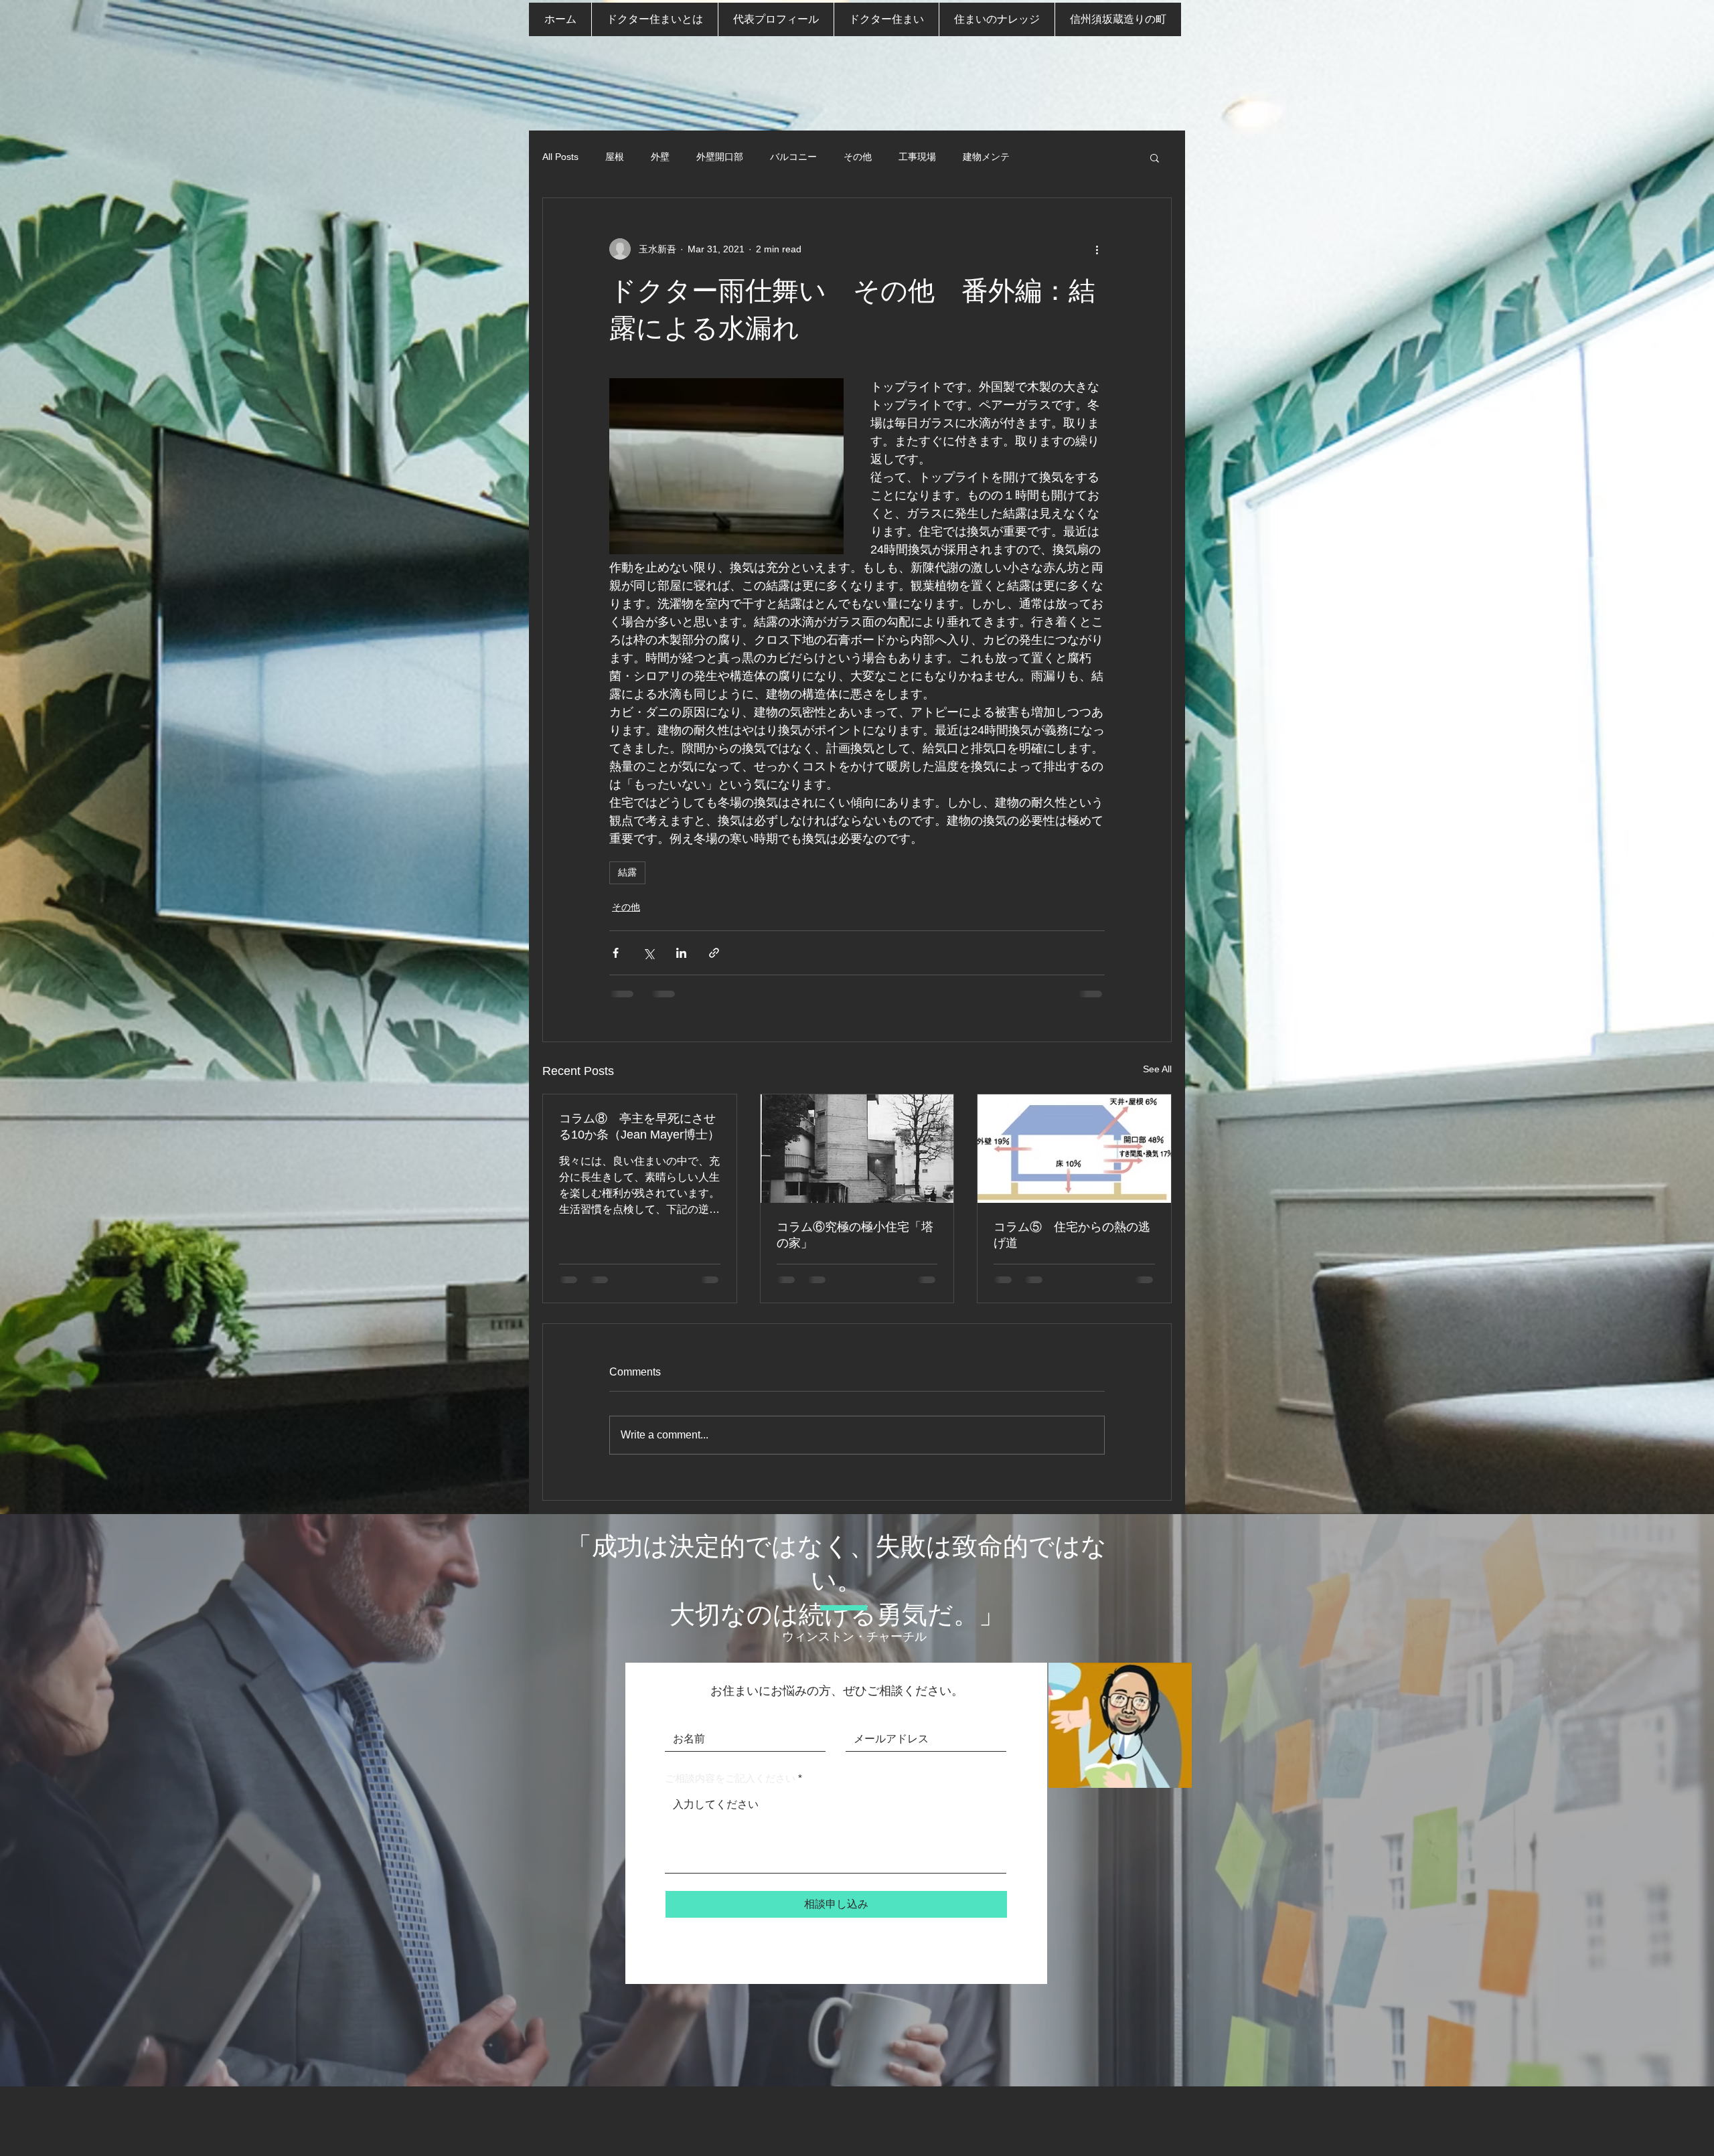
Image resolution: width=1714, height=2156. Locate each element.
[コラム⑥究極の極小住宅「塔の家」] (857, 1149)
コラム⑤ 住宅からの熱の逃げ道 (1072, 1235)
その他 (858, 157)
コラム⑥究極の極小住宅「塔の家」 (855, 1235)
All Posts (560, 157)
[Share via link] (714, 953)
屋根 (615, 157)
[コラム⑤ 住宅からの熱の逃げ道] (1074, 1149)
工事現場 (917, 157)
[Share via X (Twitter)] (648, 953)
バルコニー (793, 157)
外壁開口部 (720, 157)
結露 (627, 872)
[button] (1155, 157)
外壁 (660, 157)
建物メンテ (986, 157)
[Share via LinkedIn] (681, 953)
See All (1157, 1069)
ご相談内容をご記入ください (730, 1778)
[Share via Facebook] (616, 953)
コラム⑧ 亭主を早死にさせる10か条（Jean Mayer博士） (639, 1127)
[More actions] (1097, 249)
